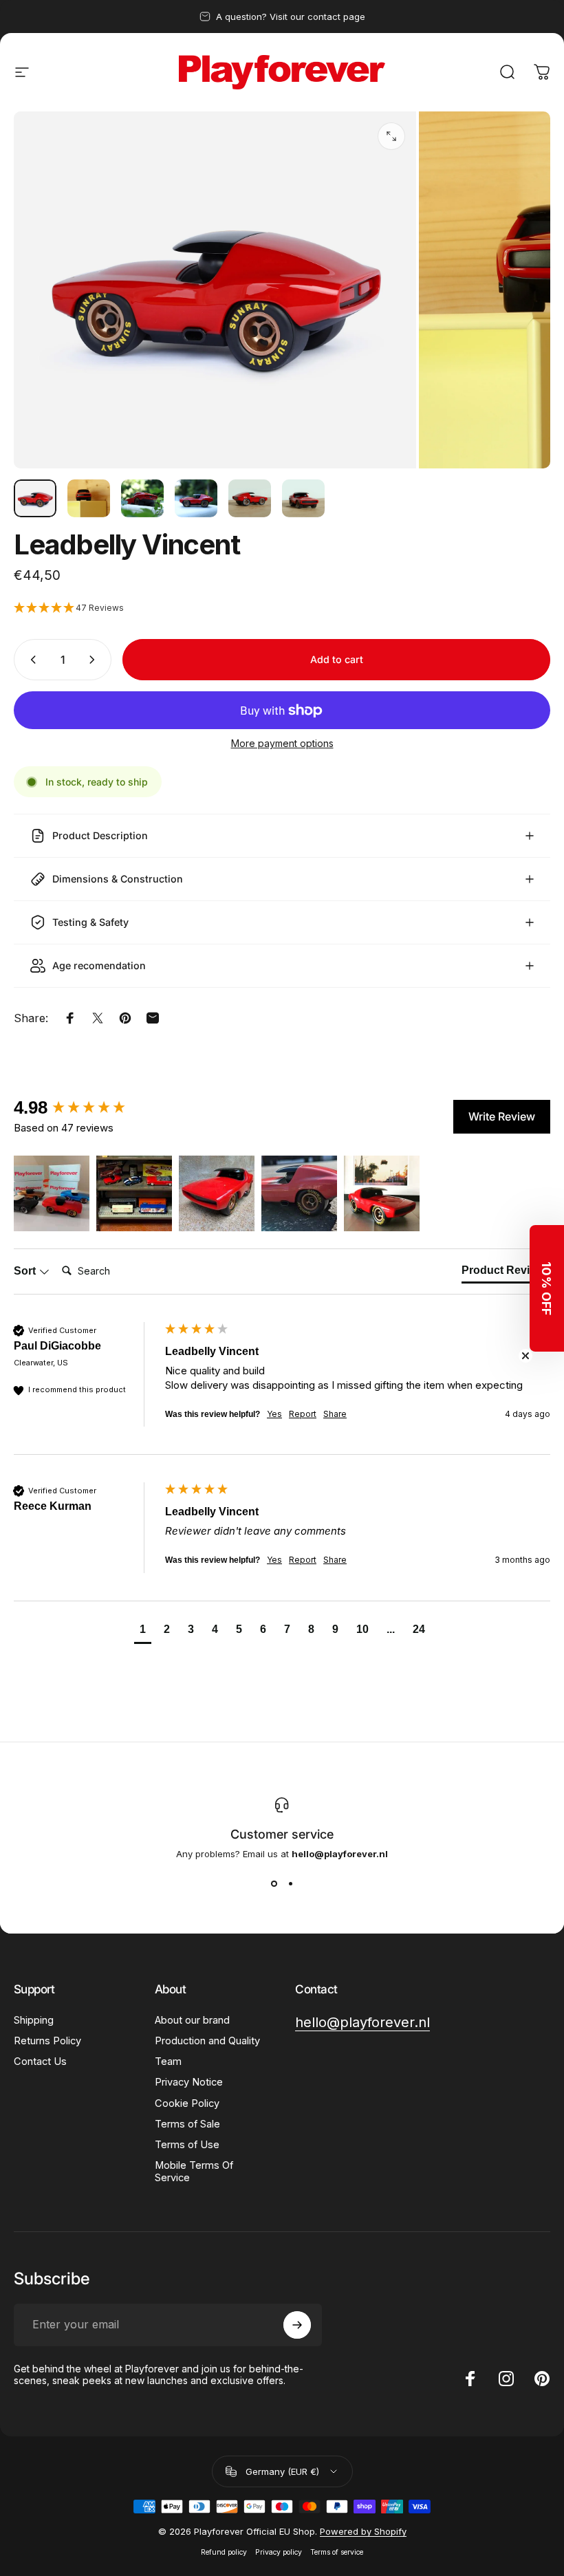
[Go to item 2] (89, 498)
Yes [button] (274, 1414)
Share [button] (335, 1414)
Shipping (34, 2020)
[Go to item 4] (196, 498)
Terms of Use (187, 2145)
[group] (86, 1107)
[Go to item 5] (250, 498)
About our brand (192, 2020)
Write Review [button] (502, 1116)
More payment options (282, 743)
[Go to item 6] (303, 498)
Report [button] (303, 1414)
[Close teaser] (525, 1356)
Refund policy (224, 2552)
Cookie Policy (187, 2103)
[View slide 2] (290, 1884)
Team (168, 2061)
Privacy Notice (189, 2082)
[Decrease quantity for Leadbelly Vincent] (30, 660)
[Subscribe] (297, 2325)
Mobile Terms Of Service (194, 2172)
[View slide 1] (274, 1884)
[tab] (506, 1273)
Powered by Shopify (363, 2531)
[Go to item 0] (35, 498)
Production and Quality (207, 2041)
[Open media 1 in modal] (391, 136)
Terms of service (337, 2552)
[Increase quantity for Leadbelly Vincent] (95, 660)
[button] (282, 608)
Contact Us (40, 2061)
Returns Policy (47, 2041)
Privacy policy (279, 2552)
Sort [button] (26, 1271)
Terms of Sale (187, 2124)
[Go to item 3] (142, 498)
